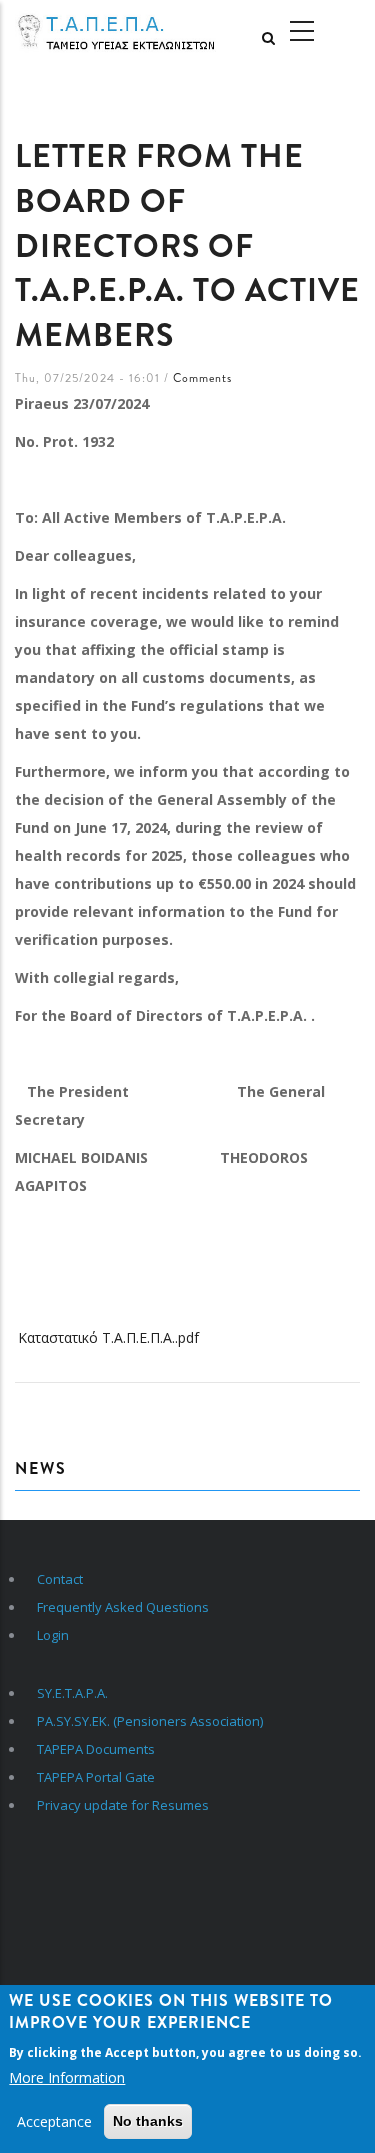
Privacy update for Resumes (123, 1805)
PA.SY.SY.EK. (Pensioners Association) (150, 1721)
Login (53, 1635)
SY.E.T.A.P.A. (72, 1693)
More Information (67, 2077)
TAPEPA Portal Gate (96, 1777)
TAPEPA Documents (96, 1749)
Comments (202, 378)
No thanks (148, 2121)
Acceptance (54, 2121)
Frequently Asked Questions (123, 1607)
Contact (60, 1579)
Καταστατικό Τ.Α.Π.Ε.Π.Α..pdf (108, 1337)
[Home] (125, 32)
